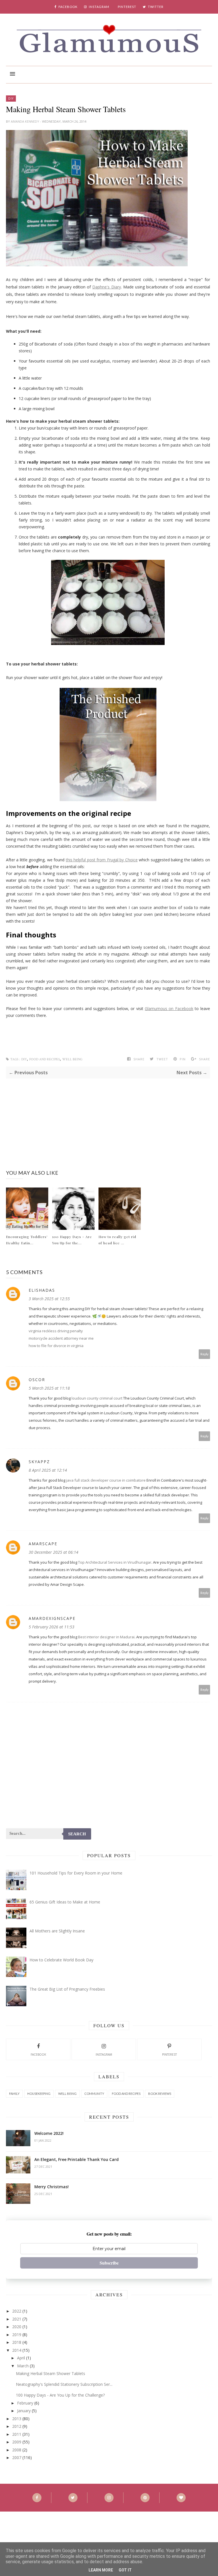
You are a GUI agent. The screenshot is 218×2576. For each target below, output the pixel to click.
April (21, 2358)
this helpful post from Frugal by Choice (102, 860)
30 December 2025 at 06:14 (54, 1552)
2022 (17, 2311)
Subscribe (109, 2263)
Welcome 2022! (49, 2133)
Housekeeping (39, 2094)
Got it (125, 2570)
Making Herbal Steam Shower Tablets (51, 2373)
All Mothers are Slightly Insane (57, 1931)
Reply (205, 1354)
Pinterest (169, 2054)
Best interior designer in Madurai (106, 1637)
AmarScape (43, 1544)
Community (94, 2094)
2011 (17, 2434)
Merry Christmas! (52, 2187)
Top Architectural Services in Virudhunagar (115, 1562)
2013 (17, 2419)
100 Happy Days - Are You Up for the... (72, 1240)
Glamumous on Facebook (169, 1009)
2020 (17, 2327)
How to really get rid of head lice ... (117, 1240)
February (25, 2403)
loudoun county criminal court (97, 1398)
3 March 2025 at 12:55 (49, 1299)
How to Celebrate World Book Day (61, 1960)
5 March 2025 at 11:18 (49, 1388)
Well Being (72, 1059)
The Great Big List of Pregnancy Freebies (67, 1989)
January (24, 2411)
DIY (11, 99)
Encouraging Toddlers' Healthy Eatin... (27, 1240)
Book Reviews (160, 2094)
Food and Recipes (45, 1059)
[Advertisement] (108, 1118)
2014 (17, 2350)
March (23, 2366)
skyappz (39, 1462)
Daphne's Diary (106, 287)
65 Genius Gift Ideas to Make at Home (65, 1902)
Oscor (37, 1380)
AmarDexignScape (52, 1618)
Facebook (38, 2054)
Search (77, 1834)
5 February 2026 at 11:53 (52, 1627)
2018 (17, 2342)
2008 (17, 2450)
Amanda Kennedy (25, 121)
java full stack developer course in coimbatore (106, 1480)
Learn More (101, 2570)
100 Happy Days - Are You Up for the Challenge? (60, 2395)
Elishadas (42, 1290)
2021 (17, 2319)
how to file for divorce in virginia (56, 1346)
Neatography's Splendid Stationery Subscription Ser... (64, 2384)
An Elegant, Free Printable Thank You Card (76, 2159)
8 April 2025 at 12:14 (48, 1470)
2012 (17, 2426)
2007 (17, 2457)
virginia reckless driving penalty (56, 1331)
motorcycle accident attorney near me (61, 1338)
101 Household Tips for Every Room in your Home (76, 1873)
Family (14, 2094)
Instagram (104, 2054)
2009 (17, 2442)
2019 (17, 2335)
